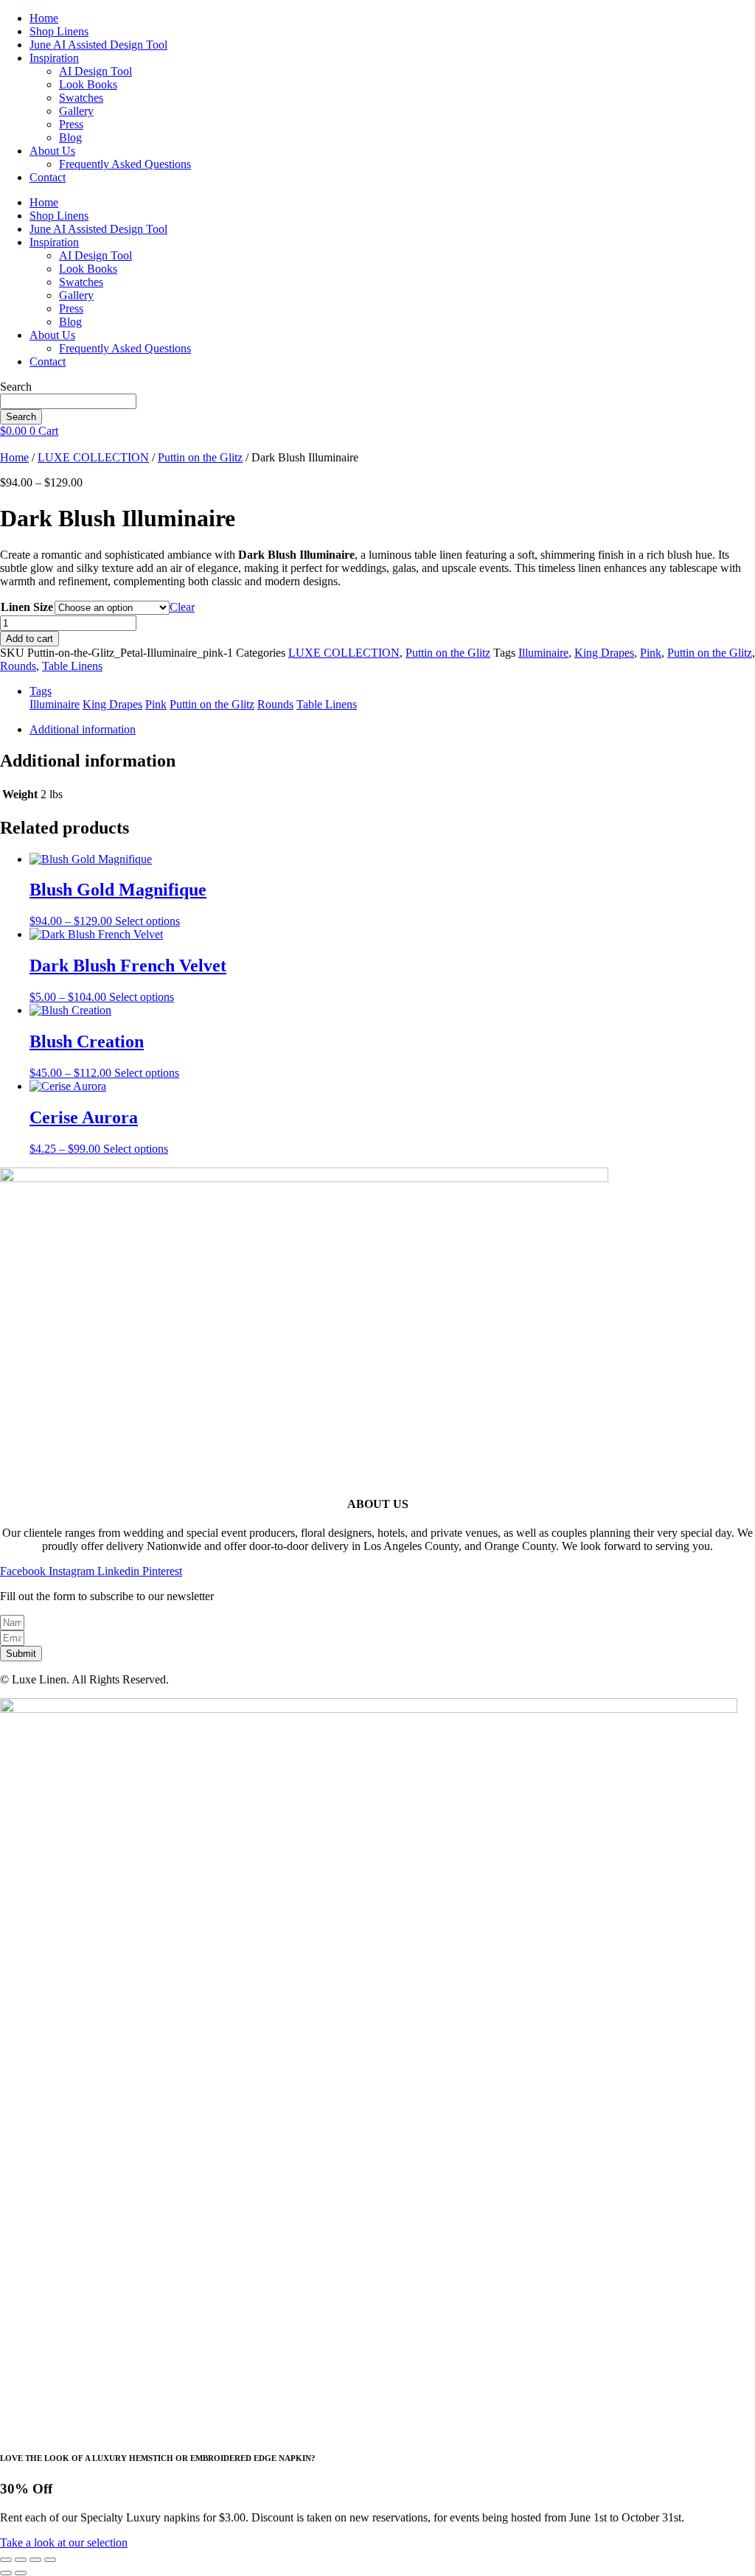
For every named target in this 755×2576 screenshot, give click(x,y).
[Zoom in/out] (6, 2560)
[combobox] (68, 401)
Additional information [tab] (83, 729)
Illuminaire (543, 653)
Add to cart (29, 639)
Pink (651, 653)
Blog (70, 137)
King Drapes (604, 653)
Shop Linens (59, 31)
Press (71, 124)
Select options (147, 921)
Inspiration (54, 58)
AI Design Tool (95, 71)
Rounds (18, 666)
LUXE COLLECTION (93, 457)
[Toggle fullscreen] (21, 2560)
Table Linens (72, 666)
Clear (182, 607)
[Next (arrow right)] (21, 2573)
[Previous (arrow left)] (6, 2573)
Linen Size (27, 607)
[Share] (35, 2560)
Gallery (76, 111)
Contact (48, 177)
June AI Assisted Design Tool (98, 45)
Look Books (88, 84)
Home (44, 18)
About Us (52, 151)
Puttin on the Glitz (200, 457)
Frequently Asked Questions (125, 164)
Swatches (81, 98)
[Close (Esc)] (50, 2560)
